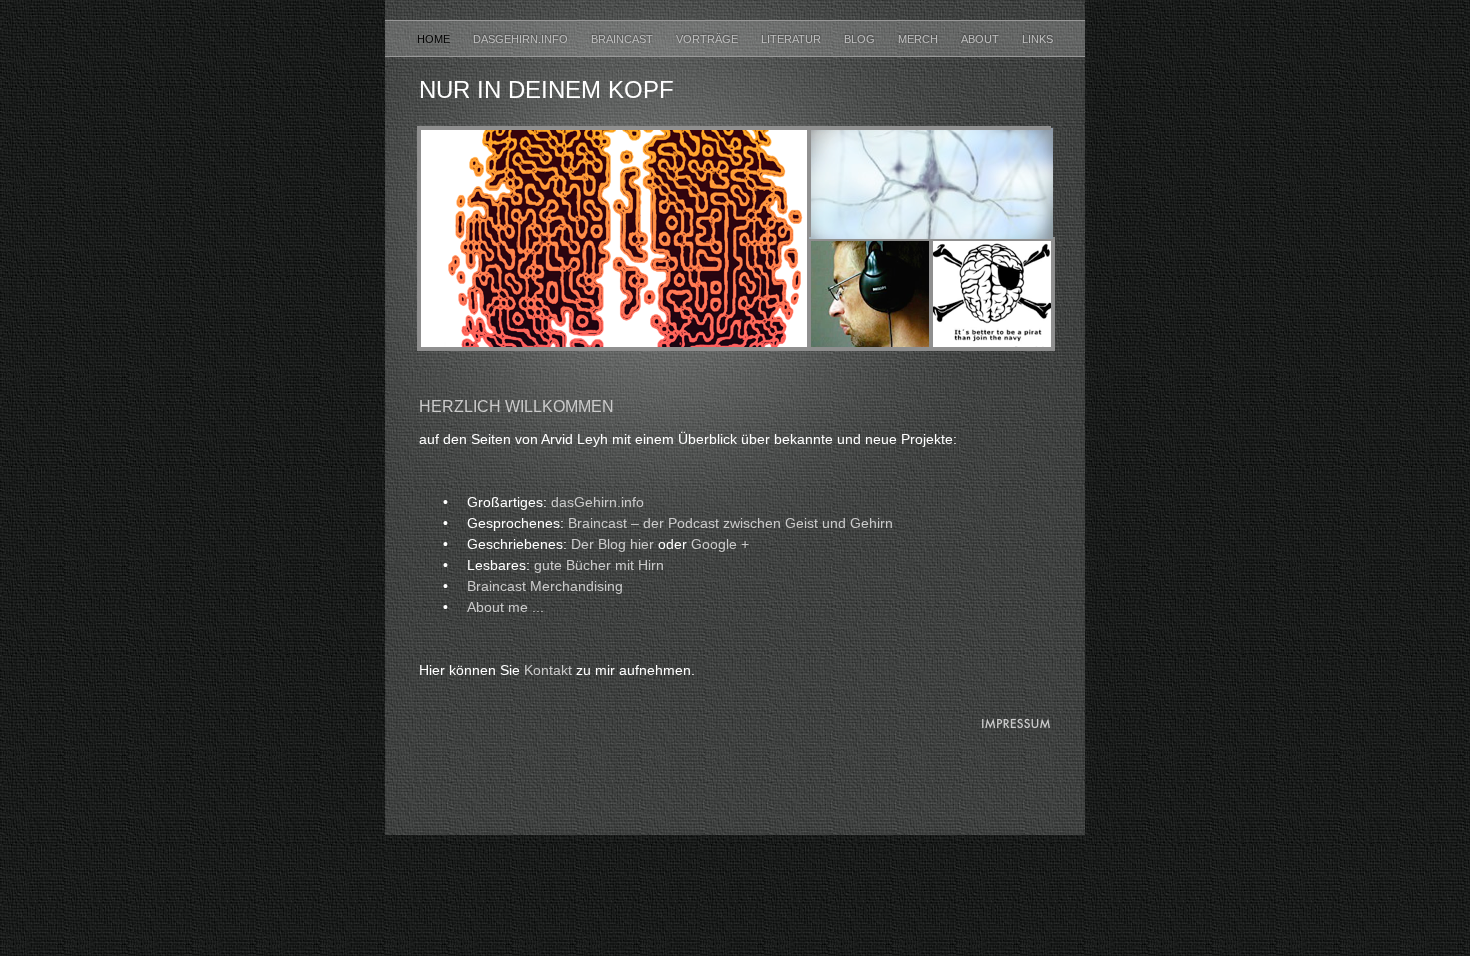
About (981, 39)
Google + (720, 544)
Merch (919, 39)
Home (435, 39)
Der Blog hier (612, 544)
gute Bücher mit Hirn (599, 565)
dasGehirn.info (522, 39)
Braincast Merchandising (545, 586)
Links (1037, 39)
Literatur (792, 39)
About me (505, 607)
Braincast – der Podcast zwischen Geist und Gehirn (730, 523)
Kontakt (548, 670)
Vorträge (708, 39)
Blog (861, 39)
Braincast (623, 39)
